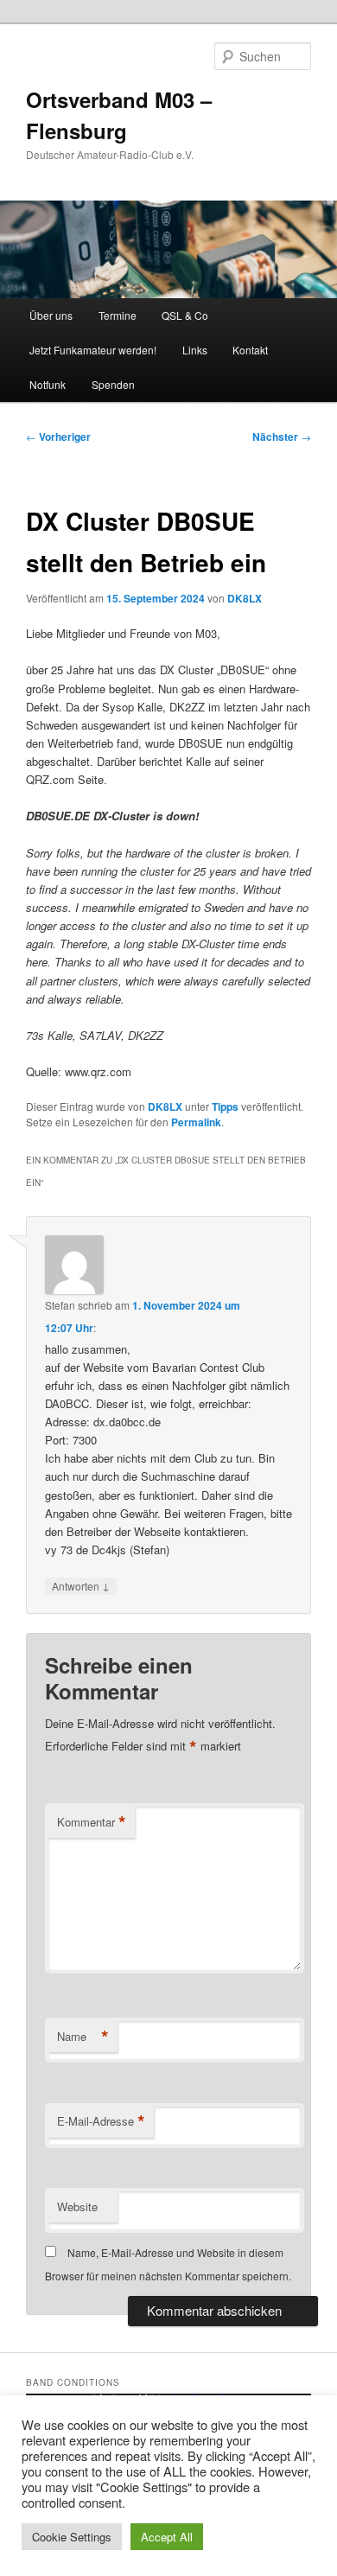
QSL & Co (185, 315)
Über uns (51, 315)
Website (77, 2206)
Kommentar (92, 1822)
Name (83, 2037)
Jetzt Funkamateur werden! (93, 350)
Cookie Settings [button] (72, 2537)
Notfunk (48, 384)
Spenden (113, 384)
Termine (118, 315)
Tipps (225, 1106)
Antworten (81, 1585)
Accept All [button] (167, 2537)
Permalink (196, 1122)
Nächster (282, 437)
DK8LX (245, 598)
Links (195, 350)
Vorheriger (58, 437)
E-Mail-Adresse (101, 2121)
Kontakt (250, 350)
